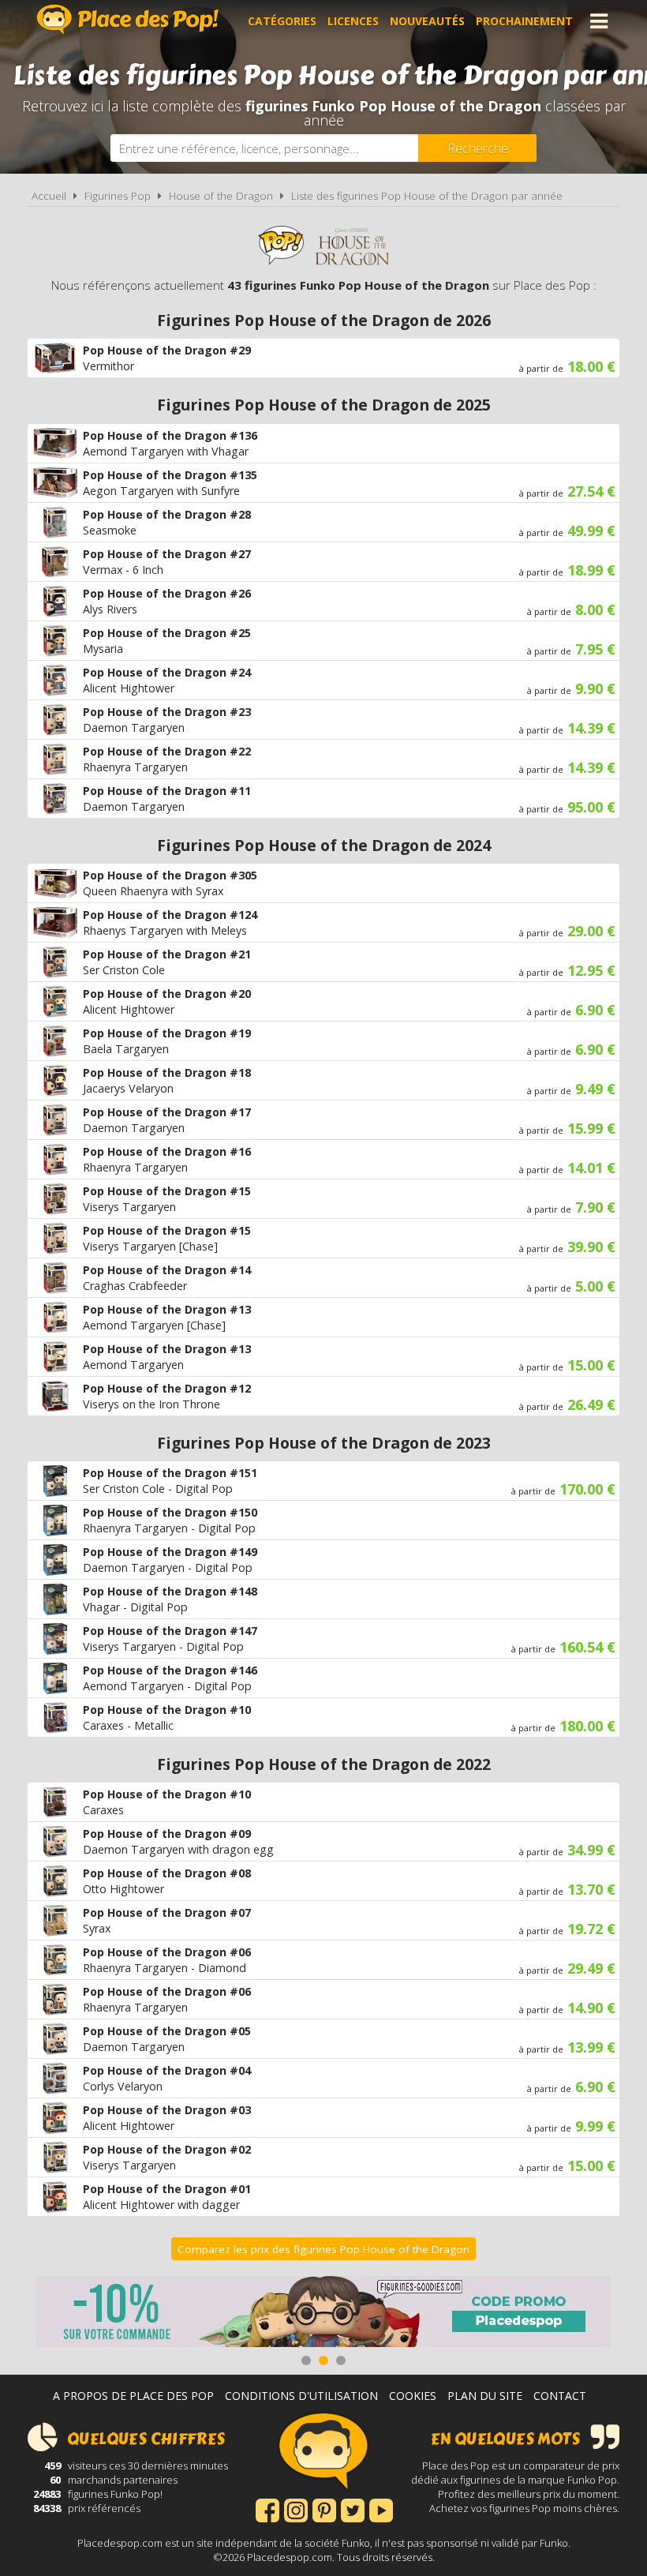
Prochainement (524, 21)
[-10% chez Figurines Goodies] (323, 2314)
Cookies (413, 2396)
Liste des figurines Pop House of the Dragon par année (427, 196)
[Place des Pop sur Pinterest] (324, 2509)
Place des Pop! (128, 19)
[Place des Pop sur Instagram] (296, 2509)
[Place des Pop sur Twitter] (353, 2509)
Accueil (49, 196)
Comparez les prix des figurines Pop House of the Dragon (323, 2249)
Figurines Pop (118, 196)
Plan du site (485, 2396)
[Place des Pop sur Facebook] (267, 2509)
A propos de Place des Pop (133, 2396)
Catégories (282, 21)
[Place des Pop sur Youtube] (381, 2509)
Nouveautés (427, 21)
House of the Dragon (221, 196)
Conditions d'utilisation (301, 2396)
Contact (560, 2396)
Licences (353, 21)
